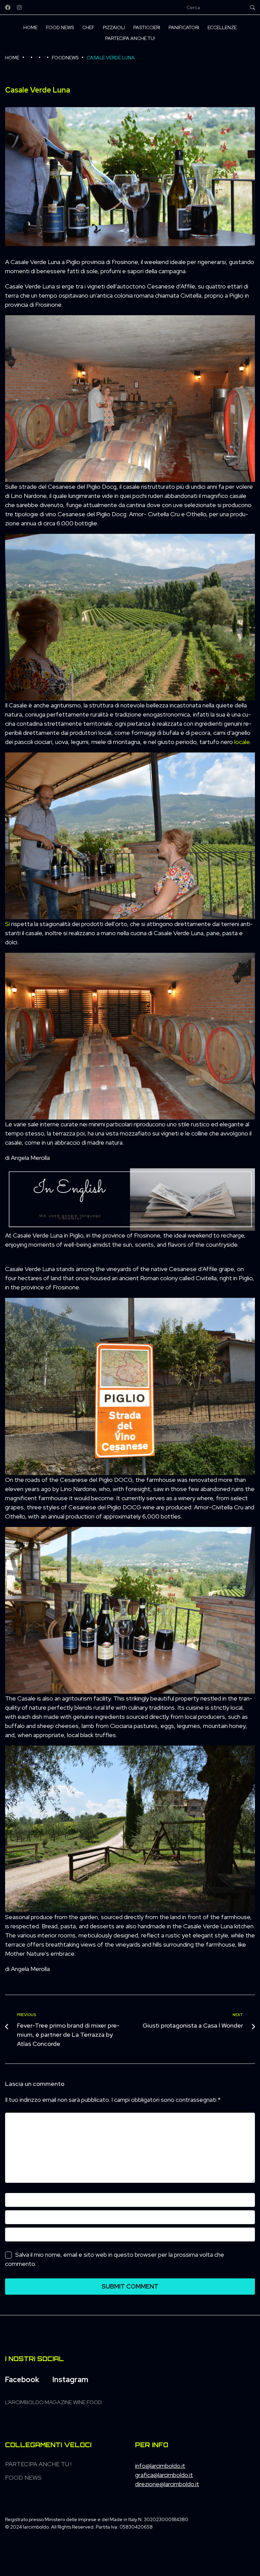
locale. (243, 742)
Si (7, 924)
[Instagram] (19, 7)
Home (12, 58)
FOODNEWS (65, 58)
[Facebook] (8, 7)
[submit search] (253, 7)
